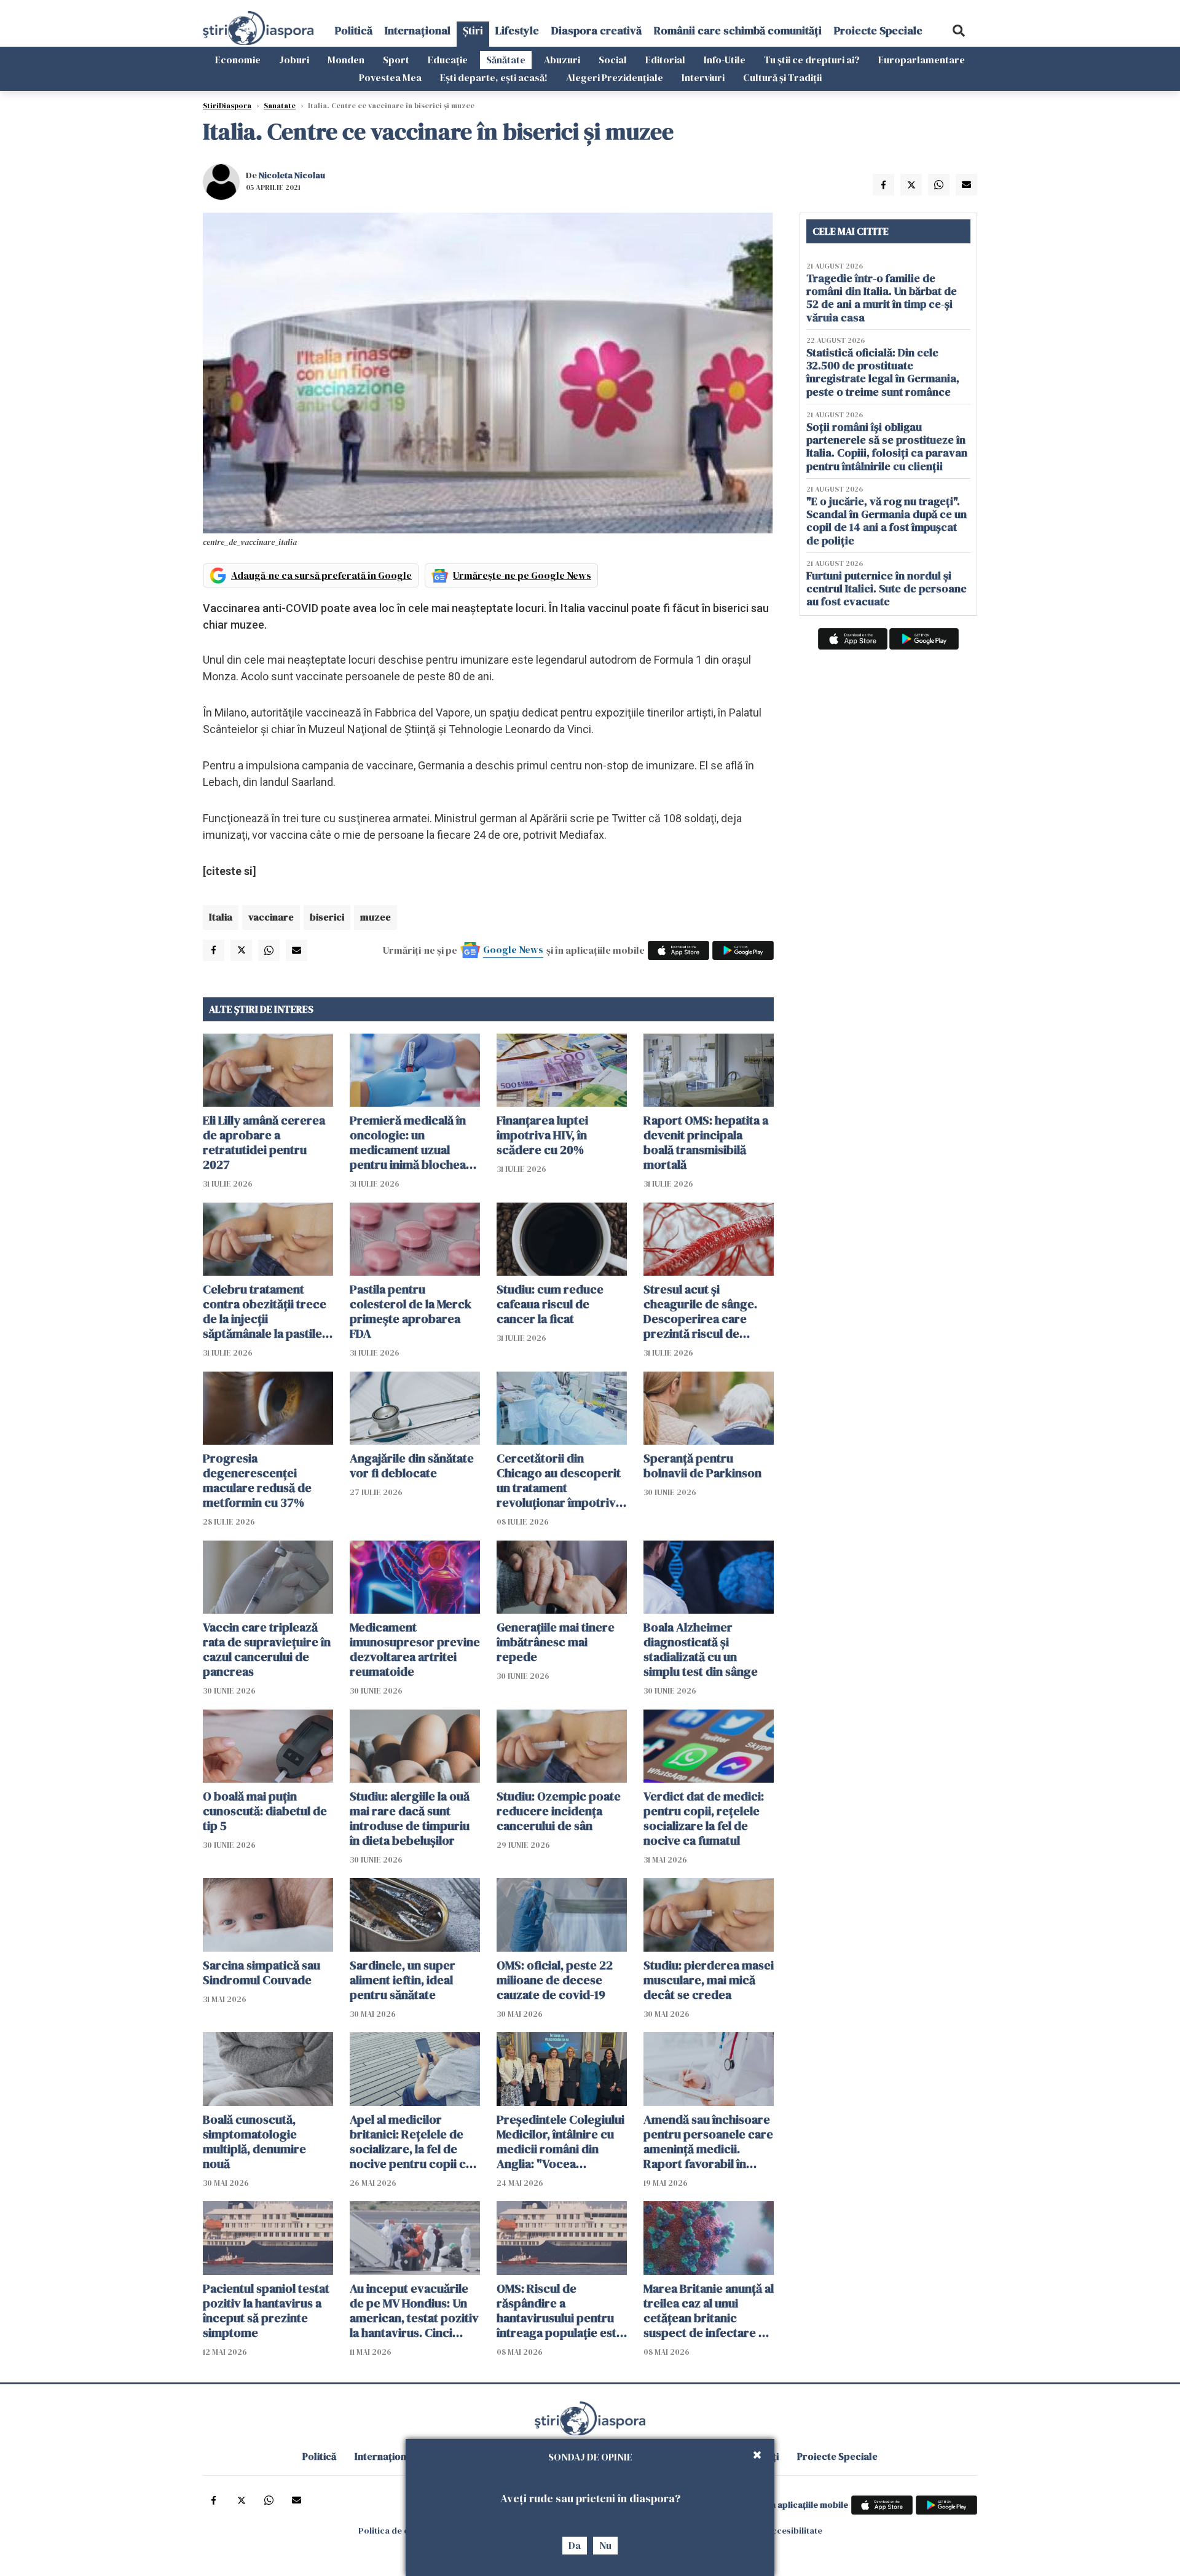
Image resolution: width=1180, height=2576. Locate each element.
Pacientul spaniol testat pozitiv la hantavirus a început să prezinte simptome (266, 2311)
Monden (346, 60)
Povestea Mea (390, 77)
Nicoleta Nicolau (292, 175)
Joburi (294, 60)
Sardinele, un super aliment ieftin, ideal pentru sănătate (403, 1980)
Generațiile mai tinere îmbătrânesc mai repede (556, 1642)
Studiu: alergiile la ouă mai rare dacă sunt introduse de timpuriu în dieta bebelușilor (410, 1818)
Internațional (418, 30)
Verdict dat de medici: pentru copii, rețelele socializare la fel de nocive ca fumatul (704, 1818)
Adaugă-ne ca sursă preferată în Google (321, 575)
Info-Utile (725, 60)
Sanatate (280, 106)
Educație (448, 60)
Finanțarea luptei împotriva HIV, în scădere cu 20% (542, 1135)
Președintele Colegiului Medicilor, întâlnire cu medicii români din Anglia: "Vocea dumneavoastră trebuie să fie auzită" (561, 2142)
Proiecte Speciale (878, 30)
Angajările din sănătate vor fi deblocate (412, 1466)
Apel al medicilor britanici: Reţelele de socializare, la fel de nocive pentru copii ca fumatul (411, 2142)
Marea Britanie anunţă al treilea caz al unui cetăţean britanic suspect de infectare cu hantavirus (709, 2311)
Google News (513, 949)
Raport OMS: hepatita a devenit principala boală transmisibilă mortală (706, 1142)
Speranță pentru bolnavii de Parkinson (702, 1466)
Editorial (665, 60)
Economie (238, 60)
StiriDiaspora (227, 106)
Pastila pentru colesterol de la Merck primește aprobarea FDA (411, 1311)
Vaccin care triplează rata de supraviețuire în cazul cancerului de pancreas (267, 1649)
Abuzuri (562, 60)
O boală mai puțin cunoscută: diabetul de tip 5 (265, 1811)
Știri (473, 30)
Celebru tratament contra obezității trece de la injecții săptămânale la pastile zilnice (265, 1311)
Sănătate (506, 60)
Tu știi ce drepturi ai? (812, 60)
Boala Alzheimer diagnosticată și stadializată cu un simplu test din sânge (701, 1649)
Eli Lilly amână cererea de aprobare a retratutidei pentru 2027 (264, 1142)
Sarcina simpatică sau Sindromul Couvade (262, 1973)
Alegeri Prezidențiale (615, 77)
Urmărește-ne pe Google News (522, 575)
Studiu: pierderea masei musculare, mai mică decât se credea (709, 1980)
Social (613, 60)
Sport (396, 60)
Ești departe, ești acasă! (494, 77)
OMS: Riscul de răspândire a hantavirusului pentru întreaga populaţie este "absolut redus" (560, 2311)
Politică (354, 30)
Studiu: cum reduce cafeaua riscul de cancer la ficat (550, 1304)
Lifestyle (517, 30)
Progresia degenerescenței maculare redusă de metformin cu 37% (257, 1480)
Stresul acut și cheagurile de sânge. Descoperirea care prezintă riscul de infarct (700, 1311)
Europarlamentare (922, 60)
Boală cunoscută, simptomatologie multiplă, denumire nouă (254, 2142)
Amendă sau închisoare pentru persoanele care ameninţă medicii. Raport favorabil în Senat (708, 2142)
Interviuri (703, 77)
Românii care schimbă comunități (738, 30)
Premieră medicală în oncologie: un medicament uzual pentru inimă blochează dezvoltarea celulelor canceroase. (414, 1142)
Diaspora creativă (596, 30)
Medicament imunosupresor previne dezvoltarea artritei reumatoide (415, 1649)
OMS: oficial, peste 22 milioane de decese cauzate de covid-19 (555, 1980)
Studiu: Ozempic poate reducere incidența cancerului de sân (559, 1811)
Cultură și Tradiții (782, 77)
